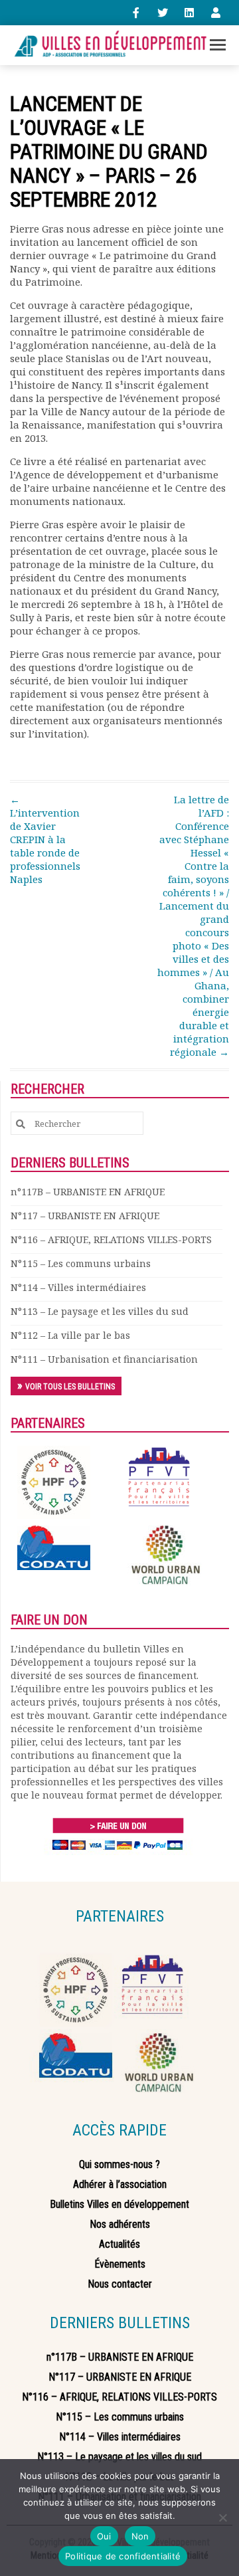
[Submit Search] (21, 1124)
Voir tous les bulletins (70, 1387)
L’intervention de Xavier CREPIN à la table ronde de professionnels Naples (45, 839)
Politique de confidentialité (123, 2556)
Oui (104, 2536)
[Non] (222, 2518)
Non (140, 2536)
